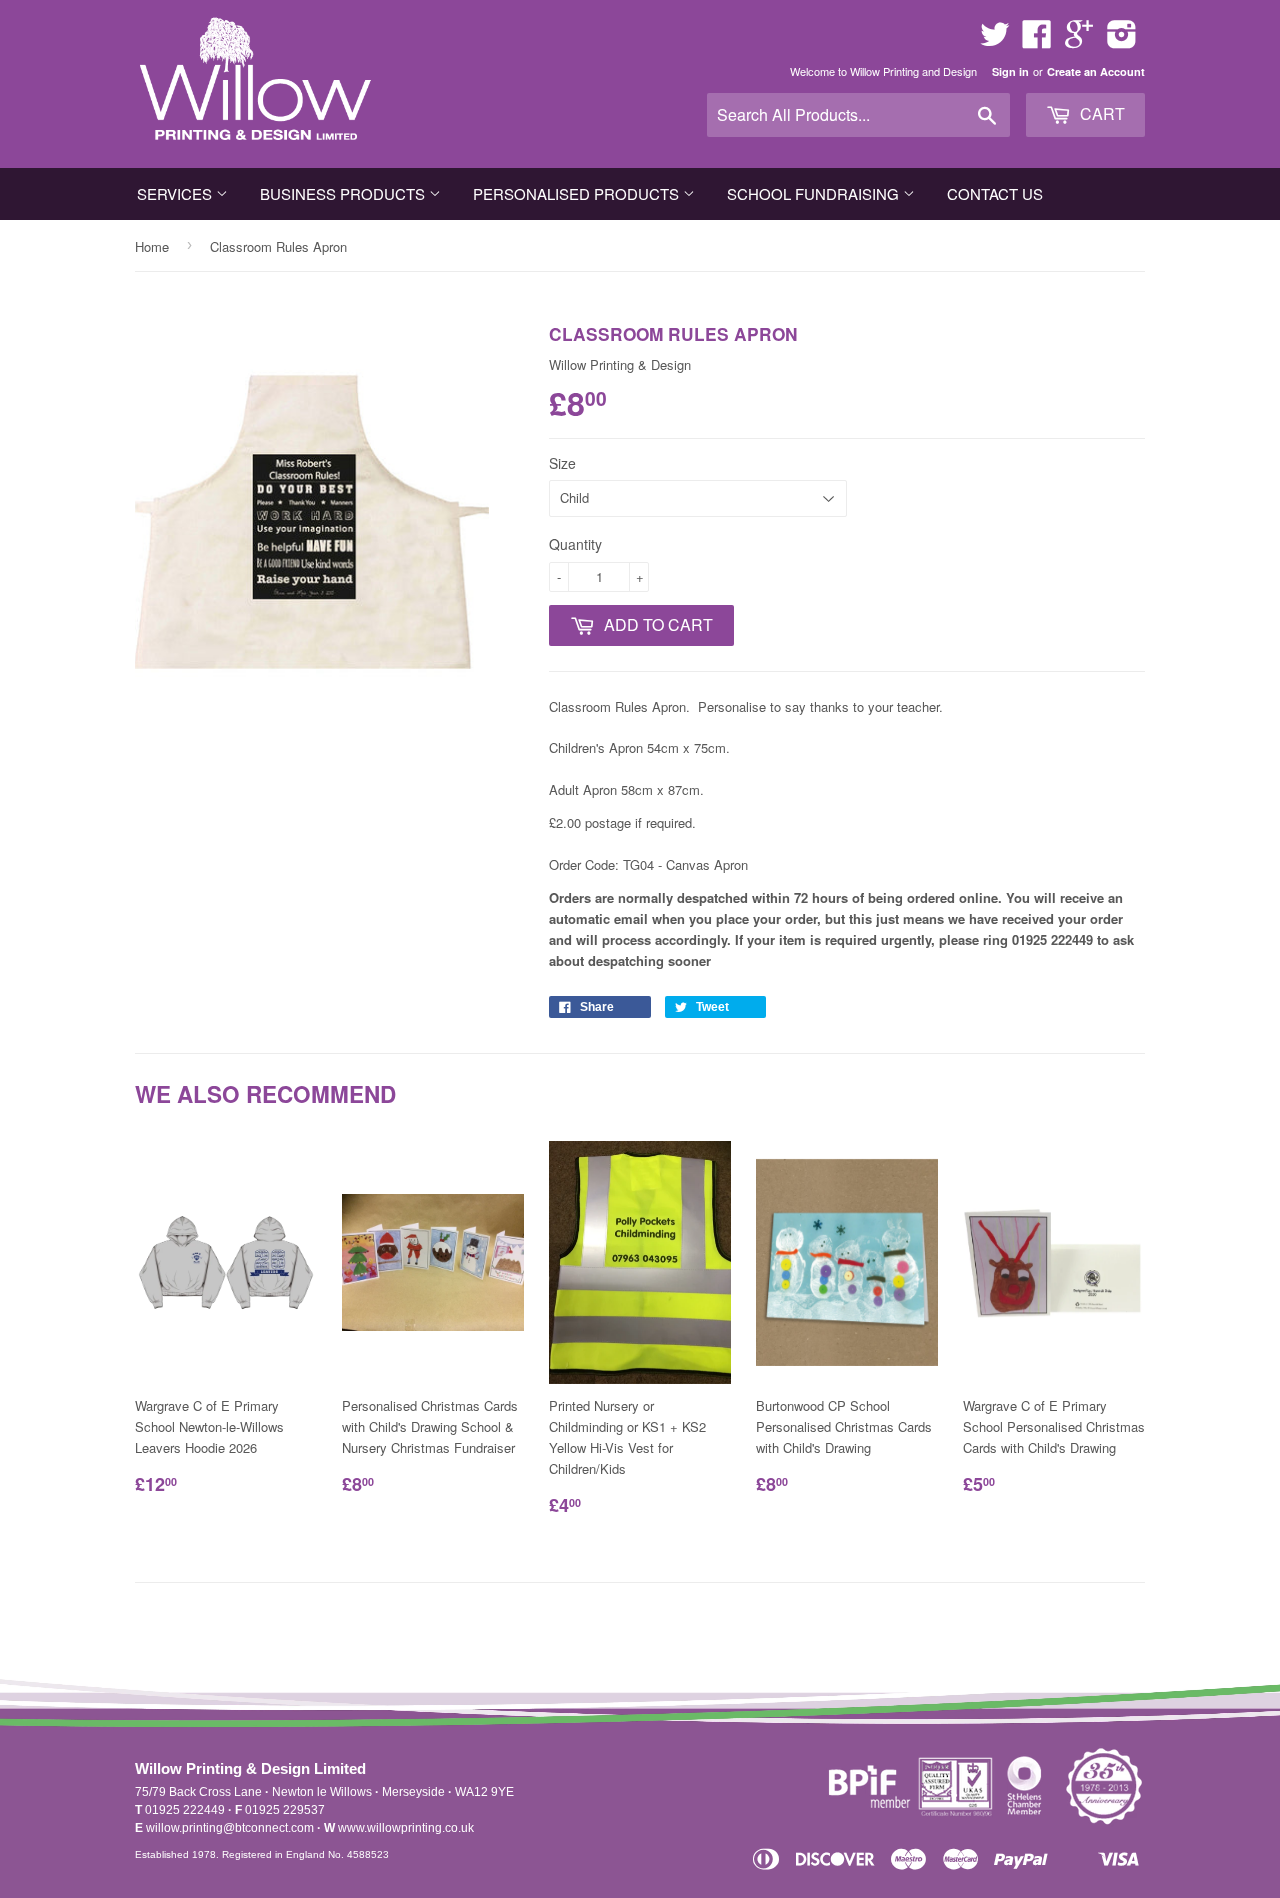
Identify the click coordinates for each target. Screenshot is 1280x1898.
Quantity (575, 544)
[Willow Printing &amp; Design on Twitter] (995, 40)
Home (152, 246)
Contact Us (995, 193)
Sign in (1010, 71)
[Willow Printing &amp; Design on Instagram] (1122, 40)
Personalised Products (578, 193)
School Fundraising (815, 193)
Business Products (344, 193)
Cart (1100, 113)
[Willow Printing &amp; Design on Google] (1079, 40)
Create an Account (1096, 71)
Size (562, 463)
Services (176, 193)
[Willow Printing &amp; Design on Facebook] (1037, 40)
